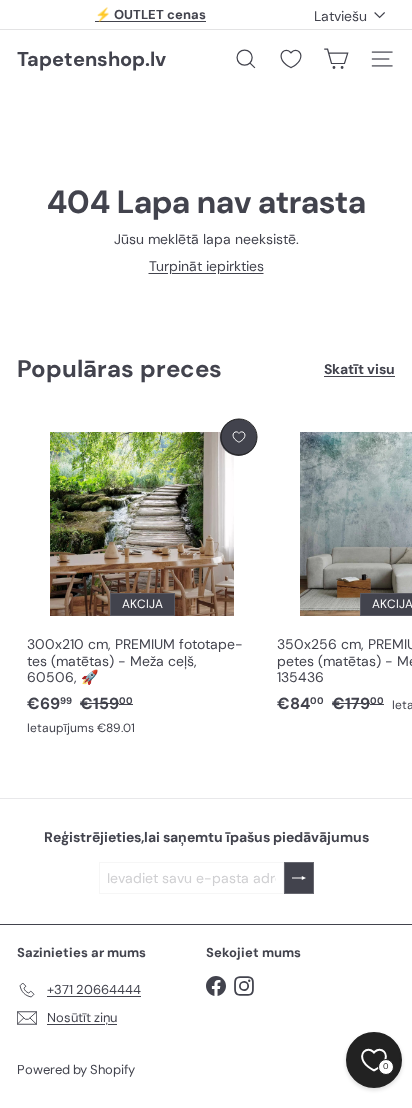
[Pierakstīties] (299, 878)
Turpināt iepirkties (206, 266)
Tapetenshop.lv (91, 59)
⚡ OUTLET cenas (150, 14)
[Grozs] (336, 59)
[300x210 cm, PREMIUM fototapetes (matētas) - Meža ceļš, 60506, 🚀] (142, 578)
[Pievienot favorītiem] (238, 437)
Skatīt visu (359, 369)
